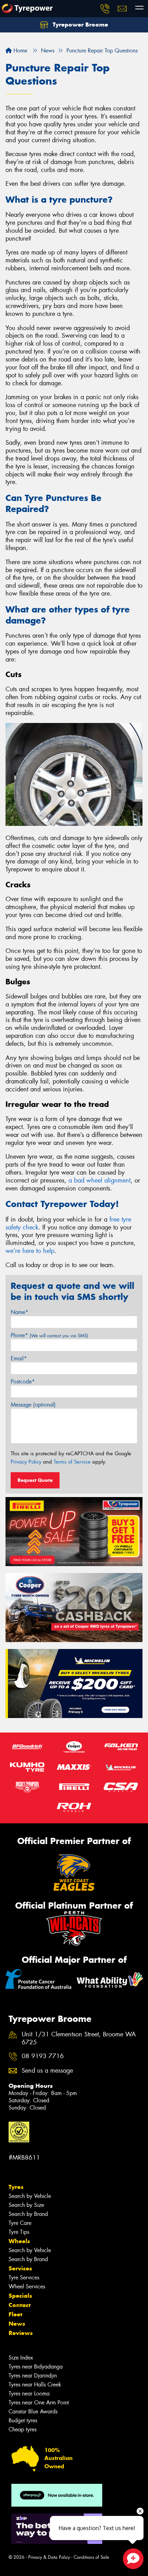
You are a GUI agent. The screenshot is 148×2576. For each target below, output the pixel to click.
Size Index (21, 2358)
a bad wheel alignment (99, 1180)
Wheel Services (27, 2286)
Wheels (19, 2241)
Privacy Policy (26, 1462)
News (17, 2324)
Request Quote (35, 1480)
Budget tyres (23, 2420)
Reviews (21, 2333)
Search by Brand (28, 2214)
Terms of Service (72, 1462)
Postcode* (23, 1382)
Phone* (49, 1335)
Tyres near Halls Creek (35, 2385)
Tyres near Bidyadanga (36, 2367)
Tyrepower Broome (80, 25)
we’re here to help (30, 1251)
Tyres (16, 2187)
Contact (20, 2305)
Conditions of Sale (91, 2557)
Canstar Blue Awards (33, 2411)
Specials (20, 2296)
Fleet (15, 2314)
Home (19, 51)
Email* (19, 1358)
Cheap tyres (23, 2429)
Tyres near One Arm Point (39, 2403)
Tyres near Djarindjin (33, 2376)
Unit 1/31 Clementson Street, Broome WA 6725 (79, 2038)
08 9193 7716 (43, 2056)
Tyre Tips (19, 2232)
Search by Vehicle (30, 2196)
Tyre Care (20, 2223)
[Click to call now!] (105, 9)
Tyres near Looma (29, 2394)
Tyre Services (24, 2278)
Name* (19, 1312)
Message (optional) (33, 1405)
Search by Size (26, 2205)
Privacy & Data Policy (49, 2557)
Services (20, 2268)
